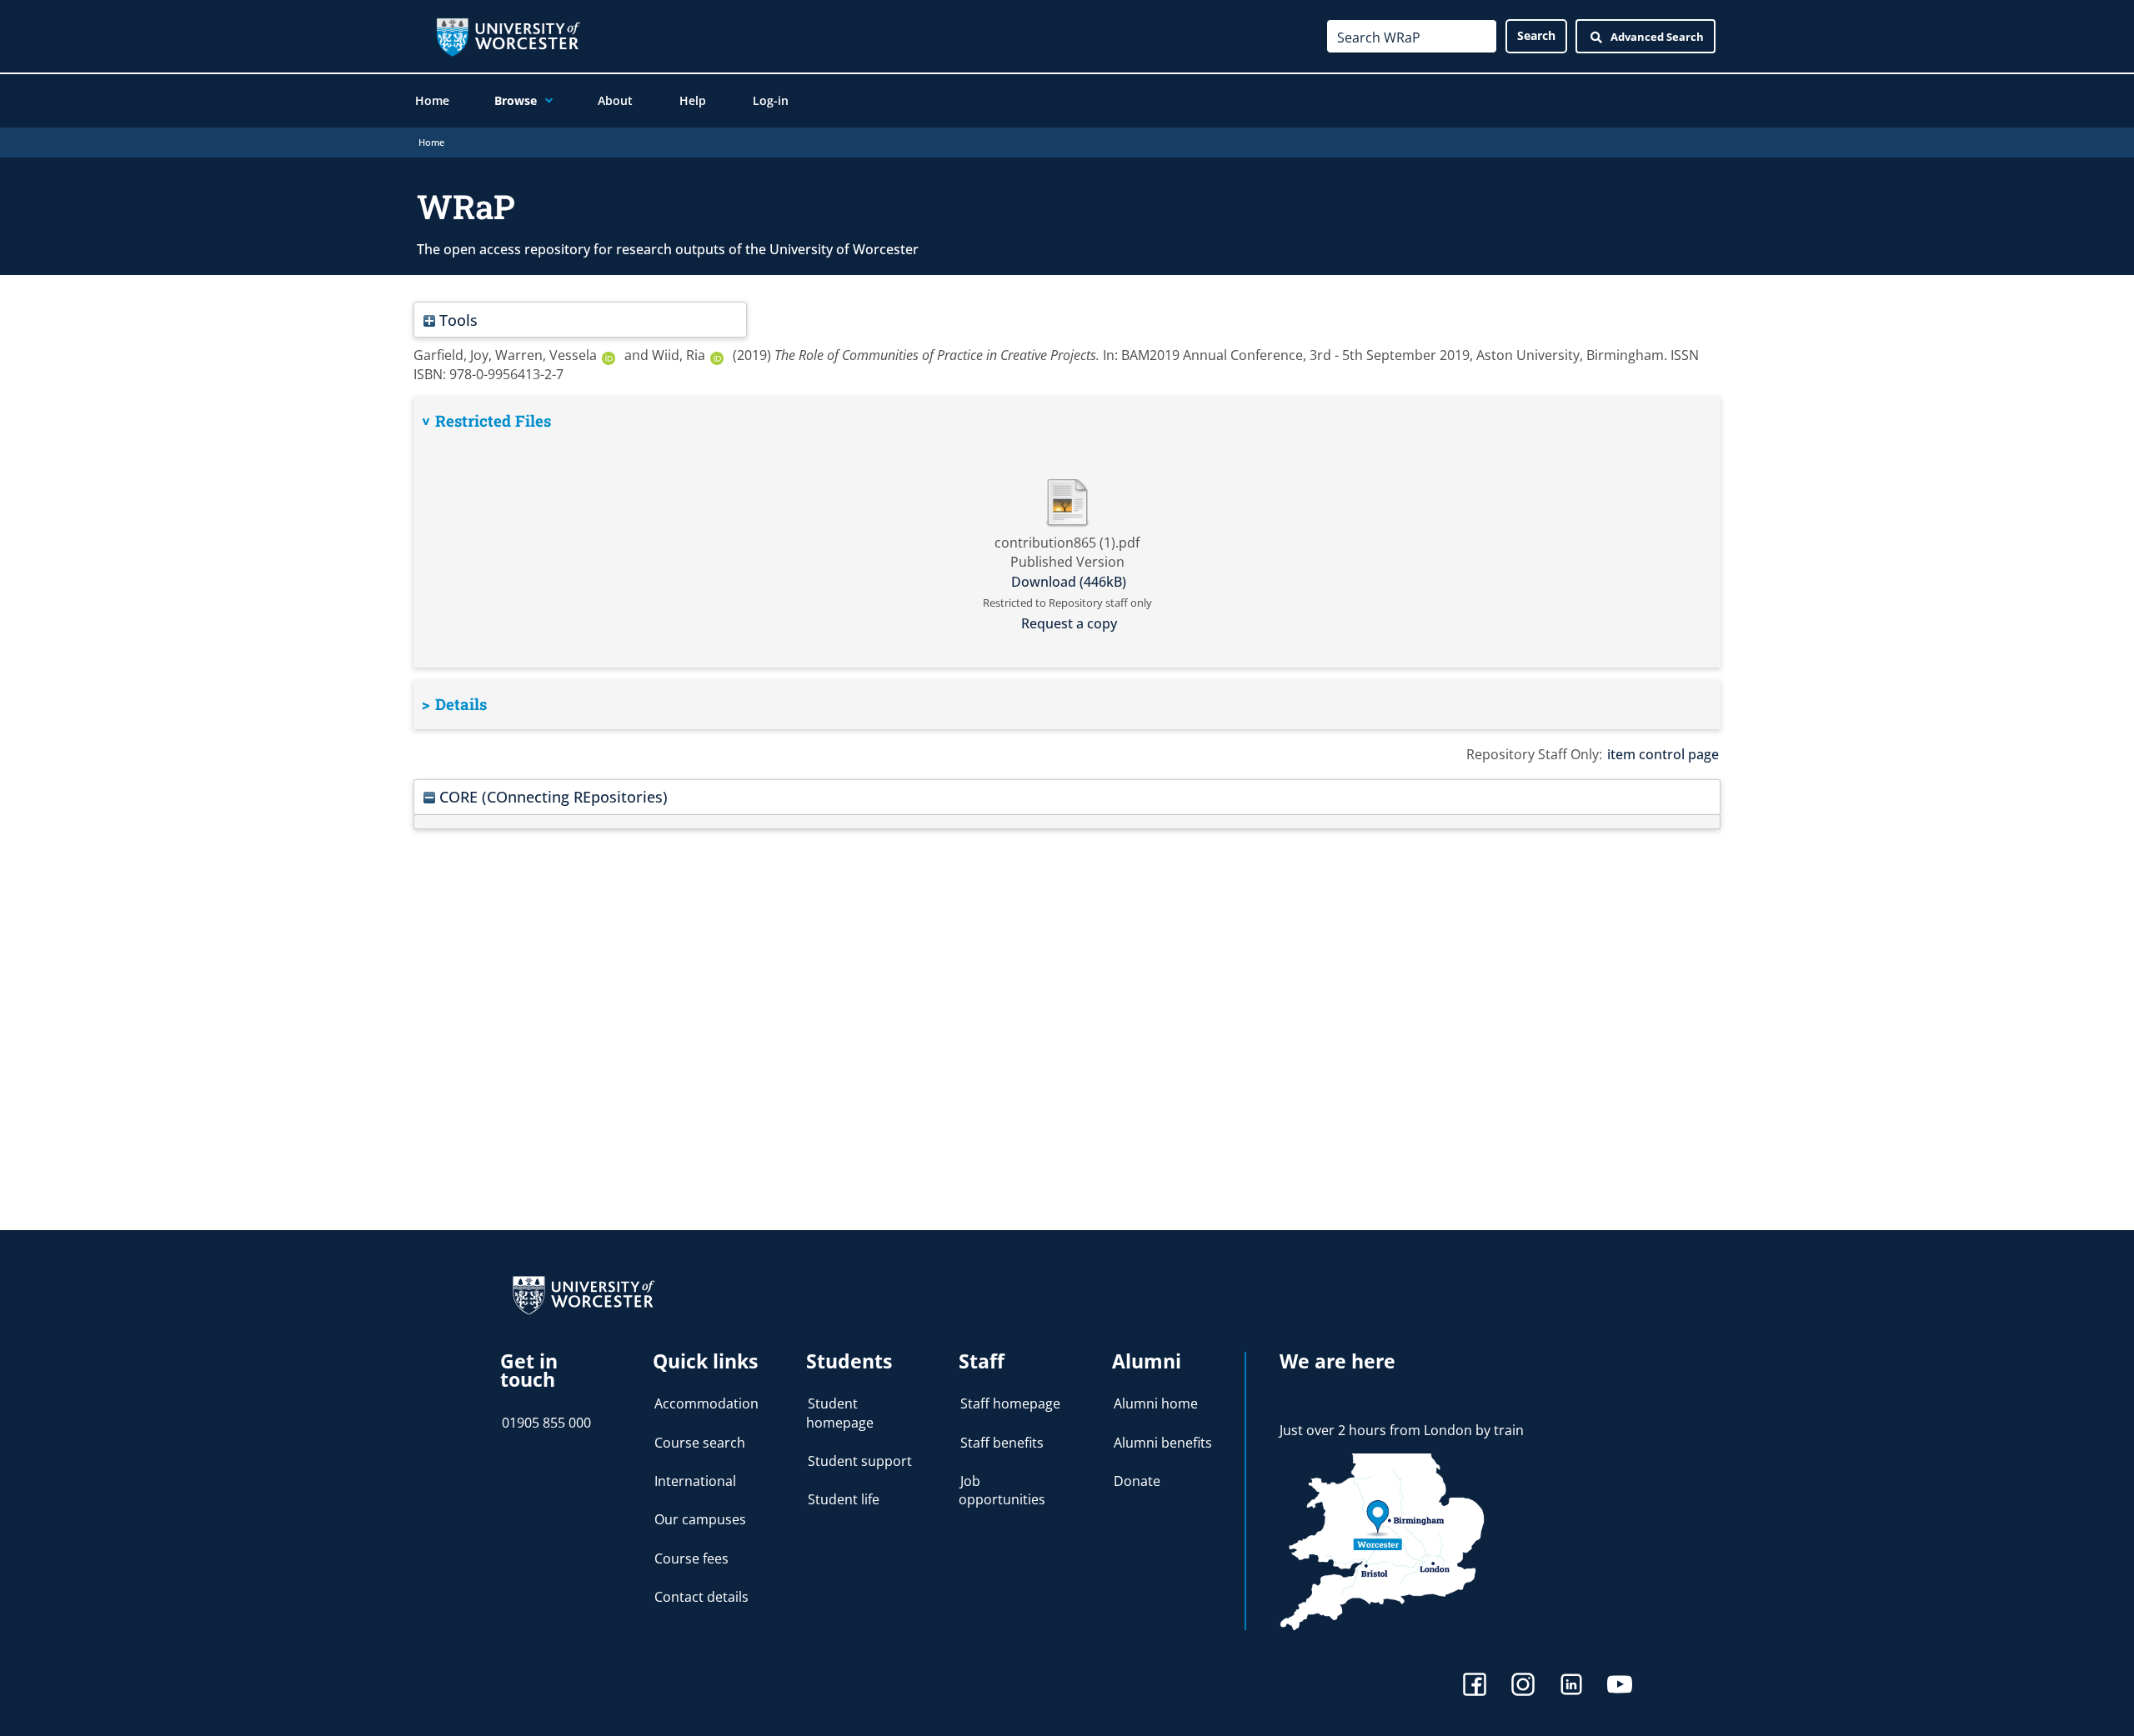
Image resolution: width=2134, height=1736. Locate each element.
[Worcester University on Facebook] (1475, 1686)
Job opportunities (1002, 1490)
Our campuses (700, 1519)
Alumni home (1156, 1403)
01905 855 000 (546, 1423)
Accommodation (706, 1403)
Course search (700, 1443)
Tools (456, 320)
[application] (545, 101)
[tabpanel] (1067, 532)
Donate (1137, 1481)
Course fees (691, 1558)
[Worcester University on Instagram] (1523, 1686)
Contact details (701, 1597)
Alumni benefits (1163, 1443)
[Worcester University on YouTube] (1620, 1686)
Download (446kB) (1069, 582)
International (695, 1481)
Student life (844, 1499)
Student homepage (840, 1413)
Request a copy (1069, 623)
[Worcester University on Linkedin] (1571, 1686)
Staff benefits (1002, 1443)
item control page (1663, 754)
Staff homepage (1010, 1403)
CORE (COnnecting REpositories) (551, 796)
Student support (860, 1461)
